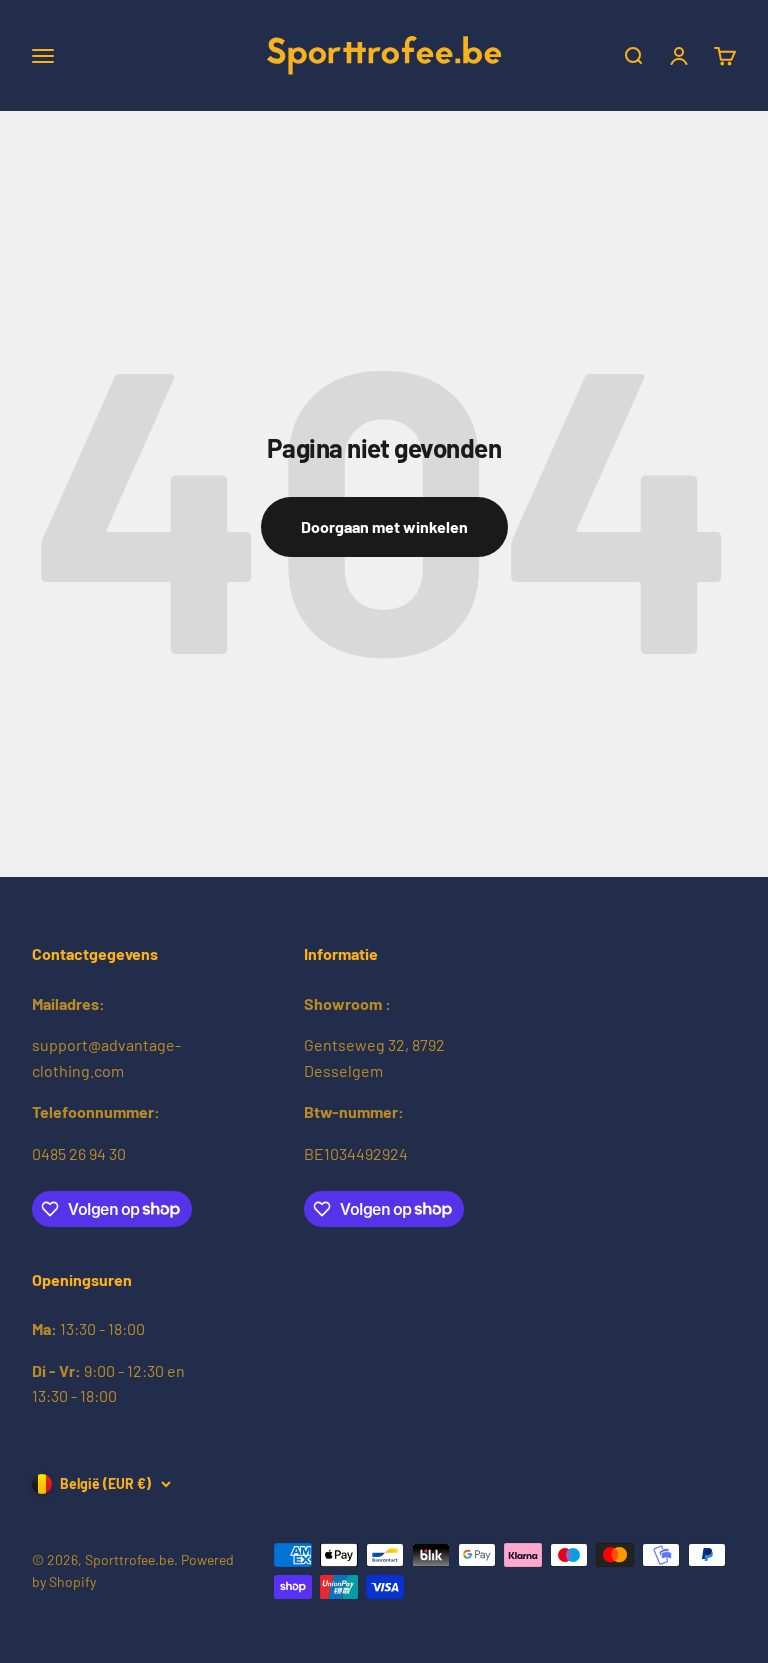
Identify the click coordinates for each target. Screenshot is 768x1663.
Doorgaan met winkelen (384, 526)
